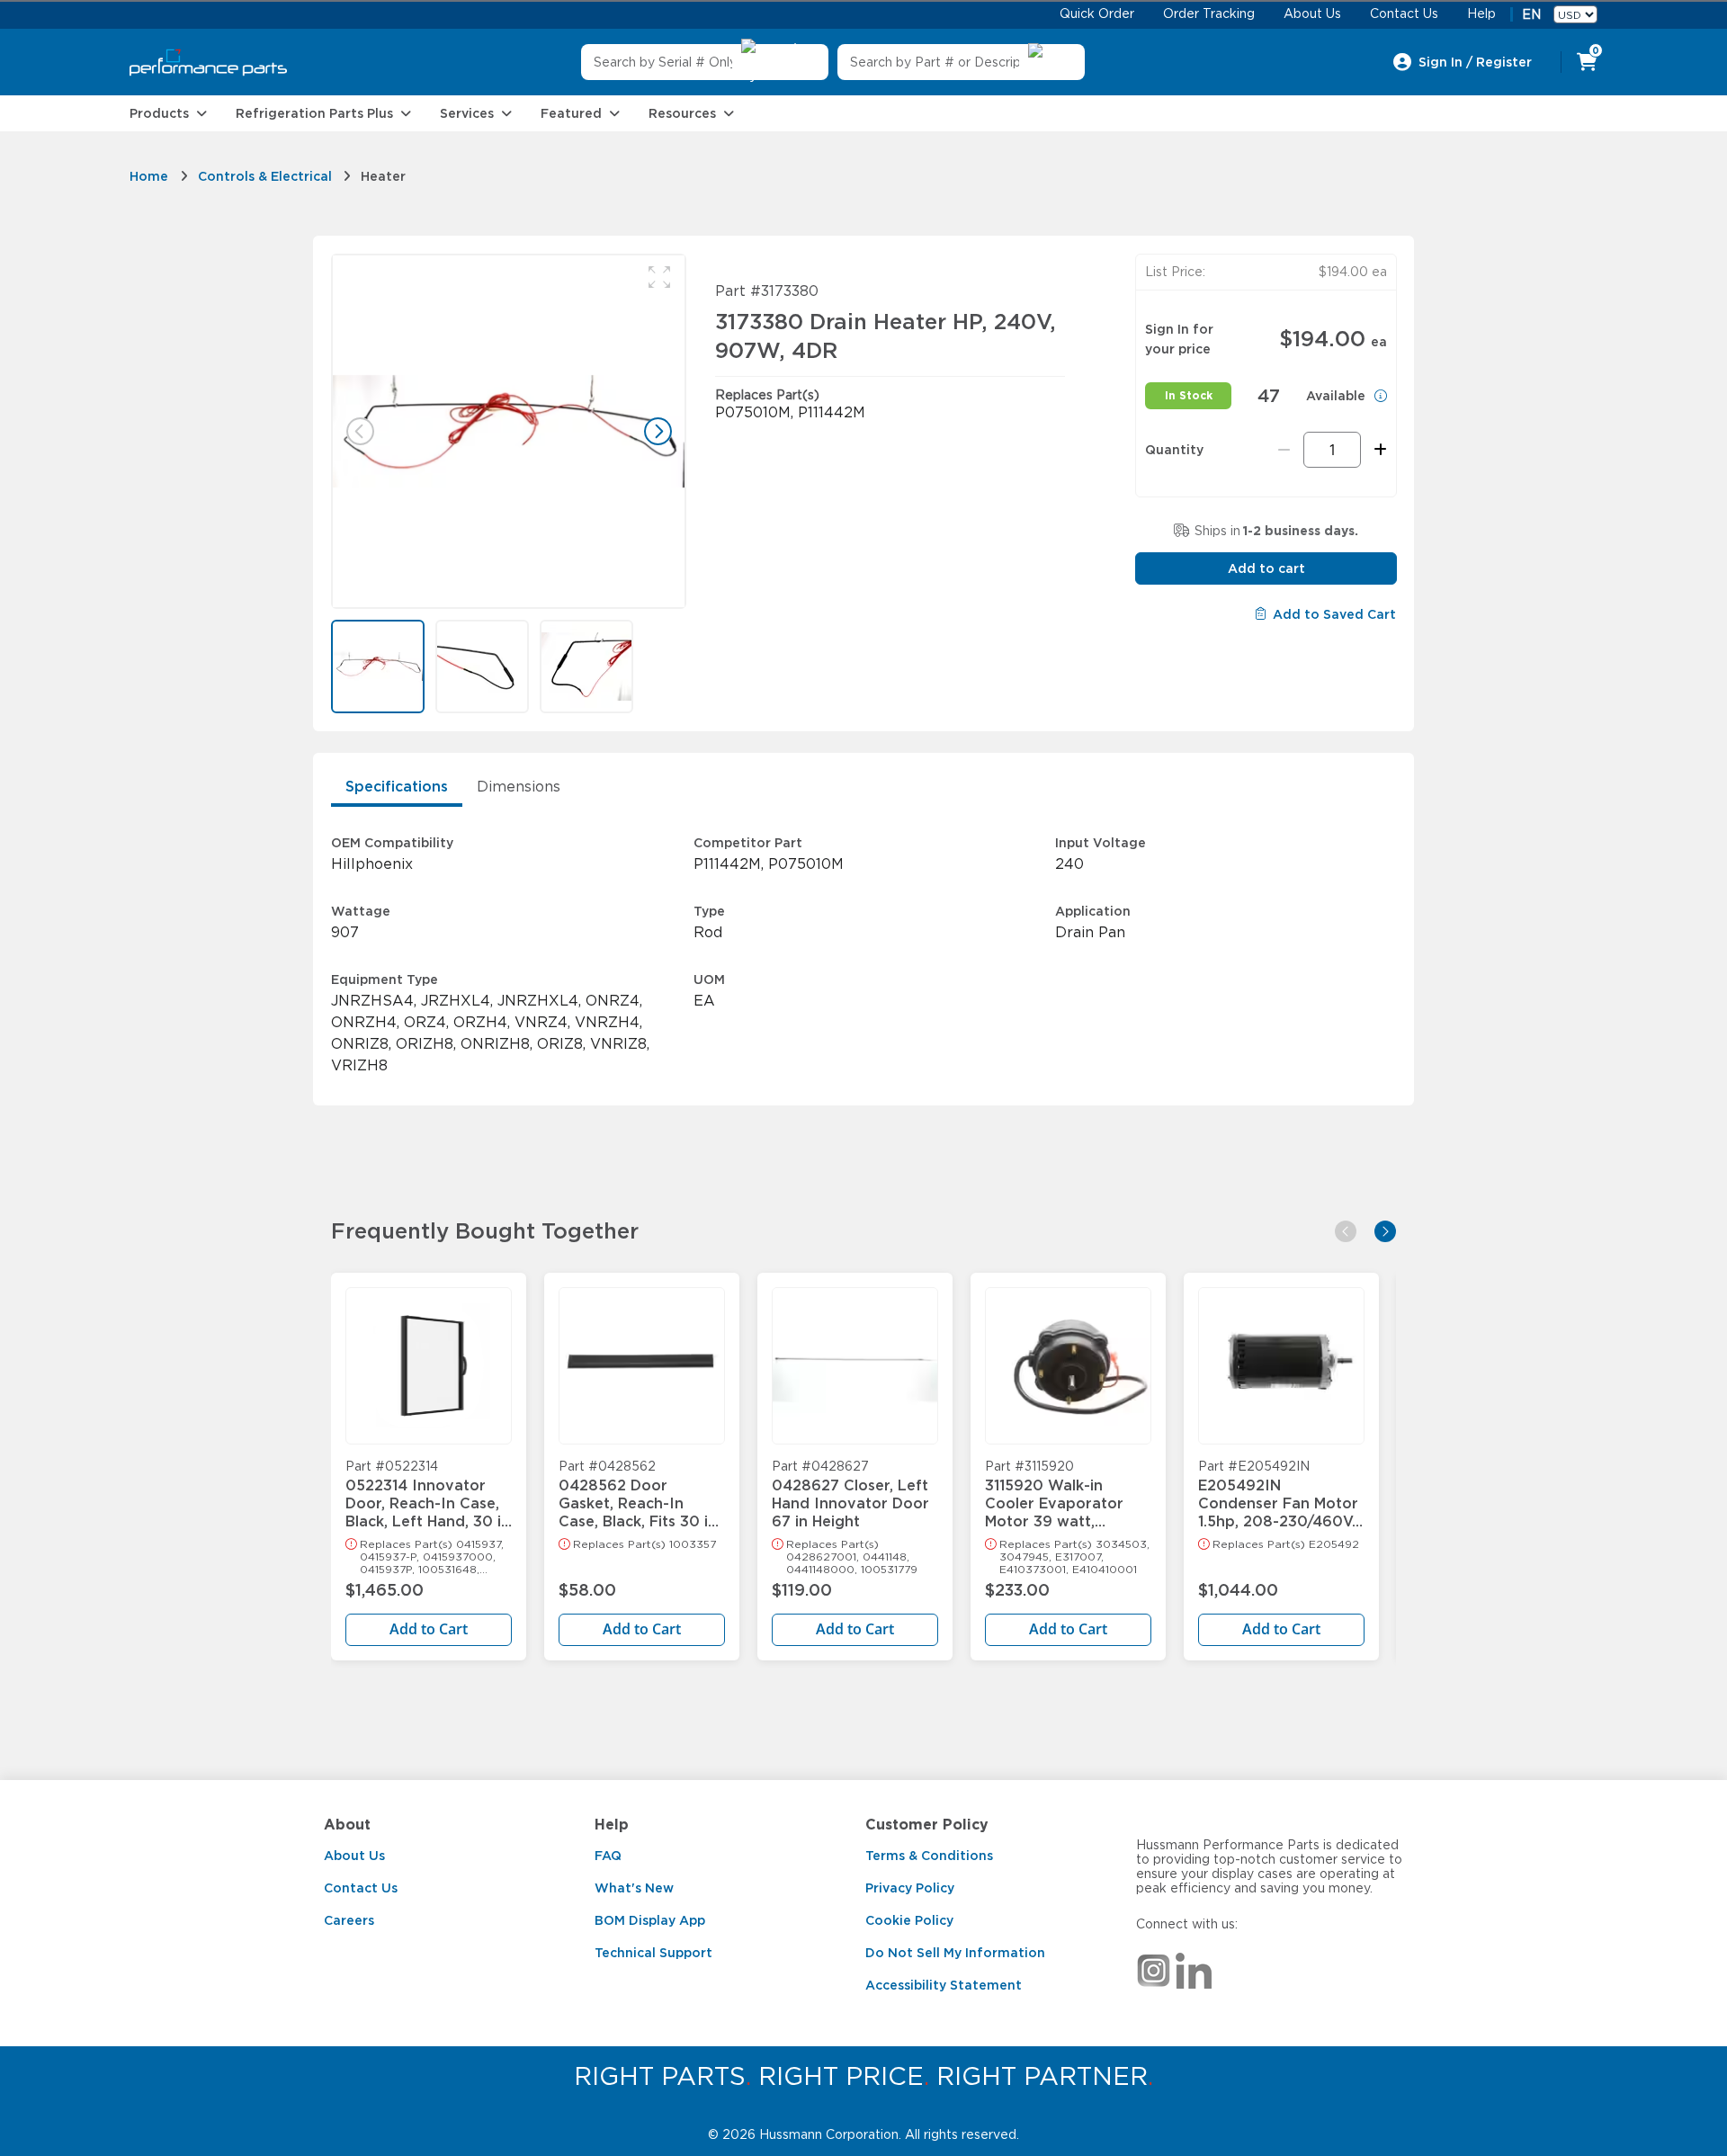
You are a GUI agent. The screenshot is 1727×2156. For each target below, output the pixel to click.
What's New (634, 1888)
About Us (354, 1856)
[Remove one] (1284, 450)
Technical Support (653, 1953)
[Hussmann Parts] (208, 63)
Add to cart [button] (1266, 568)
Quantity (1174, 450)
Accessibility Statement (944, 1985)
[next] (1385, 1231)
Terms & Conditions (929, 1856)
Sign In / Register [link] (1475, 62)
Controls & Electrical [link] (265, 176)
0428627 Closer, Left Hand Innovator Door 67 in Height (850, 1495)
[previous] (1346, 1231)
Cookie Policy (909, 1920)
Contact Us (361, 1888)
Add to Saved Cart (1334, 614)
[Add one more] (1378, 450)
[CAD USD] (1575, 14)
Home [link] (149, 176)
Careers (349, 1920)
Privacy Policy (910, 1888)
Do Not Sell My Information (955, 1953)
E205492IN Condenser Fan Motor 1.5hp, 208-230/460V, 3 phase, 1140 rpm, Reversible (1278, 1495)
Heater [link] (383, 176)
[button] (659, 277)
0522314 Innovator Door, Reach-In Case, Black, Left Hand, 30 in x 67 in (428, 1495)
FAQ (608, 1856)
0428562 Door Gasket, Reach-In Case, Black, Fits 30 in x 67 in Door (638, 1495)
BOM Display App (650, 1920)
